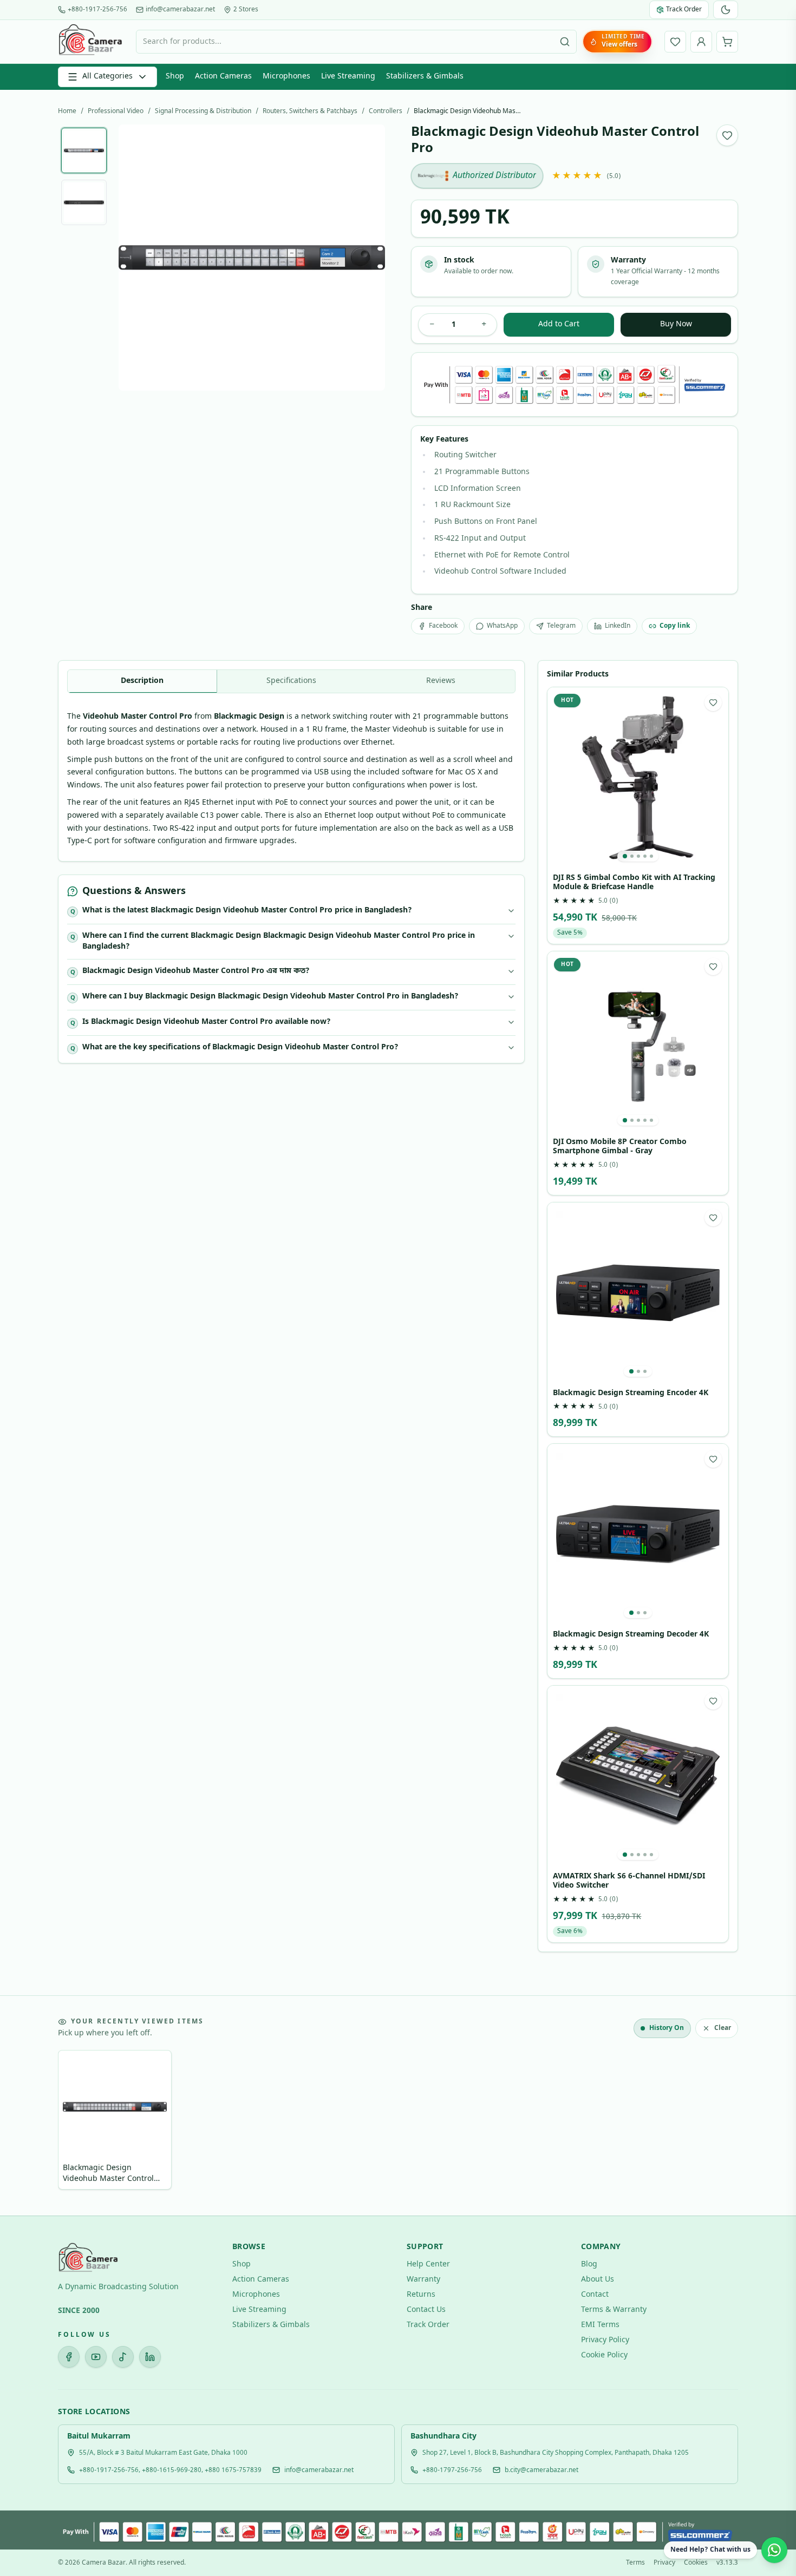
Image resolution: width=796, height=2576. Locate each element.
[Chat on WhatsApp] (774, 2550)
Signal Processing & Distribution (203, 111)
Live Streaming (348, 77)
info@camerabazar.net (180, 10)
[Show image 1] (84, 150)
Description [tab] (142, 681)
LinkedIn (618, 626)
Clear (723, 2028)
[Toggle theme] (726, 10)
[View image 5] (651, 856)
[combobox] (356, 42)
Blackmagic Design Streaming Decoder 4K (631, 1635)
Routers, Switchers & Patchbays (310, 111)
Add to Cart (559, 324)
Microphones (286, 77)
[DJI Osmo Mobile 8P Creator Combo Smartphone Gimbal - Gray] (638, 1042)
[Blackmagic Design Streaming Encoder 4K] (638, 1293)
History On (667, 2028)
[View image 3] (638, 856)
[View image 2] (632, 856)
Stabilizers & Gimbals (425, 77)
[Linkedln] (150, 2357)
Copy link (675, 626)
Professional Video (116, 111)
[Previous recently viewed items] (74, 2122)
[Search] (565, 42)
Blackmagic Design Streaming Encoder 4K (631, 1394)
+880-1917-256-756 (97, 10)
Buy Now (676, 324)
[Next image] (368, 258)
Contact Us (426, 2310)
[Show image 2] (84, 202)
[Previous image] (135, 258)
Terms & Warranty (614, 2310)
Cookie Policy (604, 2355)
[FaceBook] (69, 2357)
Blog (589, 2265)
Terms (635, 2563)
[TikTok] (123, 2357)
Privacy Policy (605, 2340)
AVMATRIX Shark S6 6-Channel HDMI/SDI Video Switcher (629, 1881)
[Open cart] (727, 42)
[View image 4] (645, 856)
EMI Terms (600, 2325)
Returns (421, 2295)
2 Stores (246, 10)
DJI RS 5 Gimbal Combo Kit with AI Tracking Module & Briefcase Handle (634, 883)
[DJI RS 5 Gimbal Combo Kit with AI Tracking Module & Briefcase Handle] (638, 778)
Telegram (561, 626)
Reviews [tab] (441, 681)
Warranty (423, 2280)
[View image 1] (625, 856)
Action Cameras (223, 77)
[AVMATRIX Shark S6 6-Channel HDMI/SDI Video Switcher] (638, 1776)
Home (67, 111)
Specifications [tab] (291, 681)
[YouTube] (96, 2357)
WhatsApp (502, 626)
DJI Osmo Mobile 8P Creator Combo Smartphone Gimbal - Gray (620, 1147)
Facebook (443, 626)
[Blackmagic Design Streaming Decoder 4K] (638, 1534)
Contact (595, 2295)
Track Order (428, 2325)
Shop (175, 77)
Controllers (386, 111)
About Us (598, 2280)
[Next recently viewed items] (722, 2122)
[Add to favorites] (727, 135)
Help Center (428, 2265)
